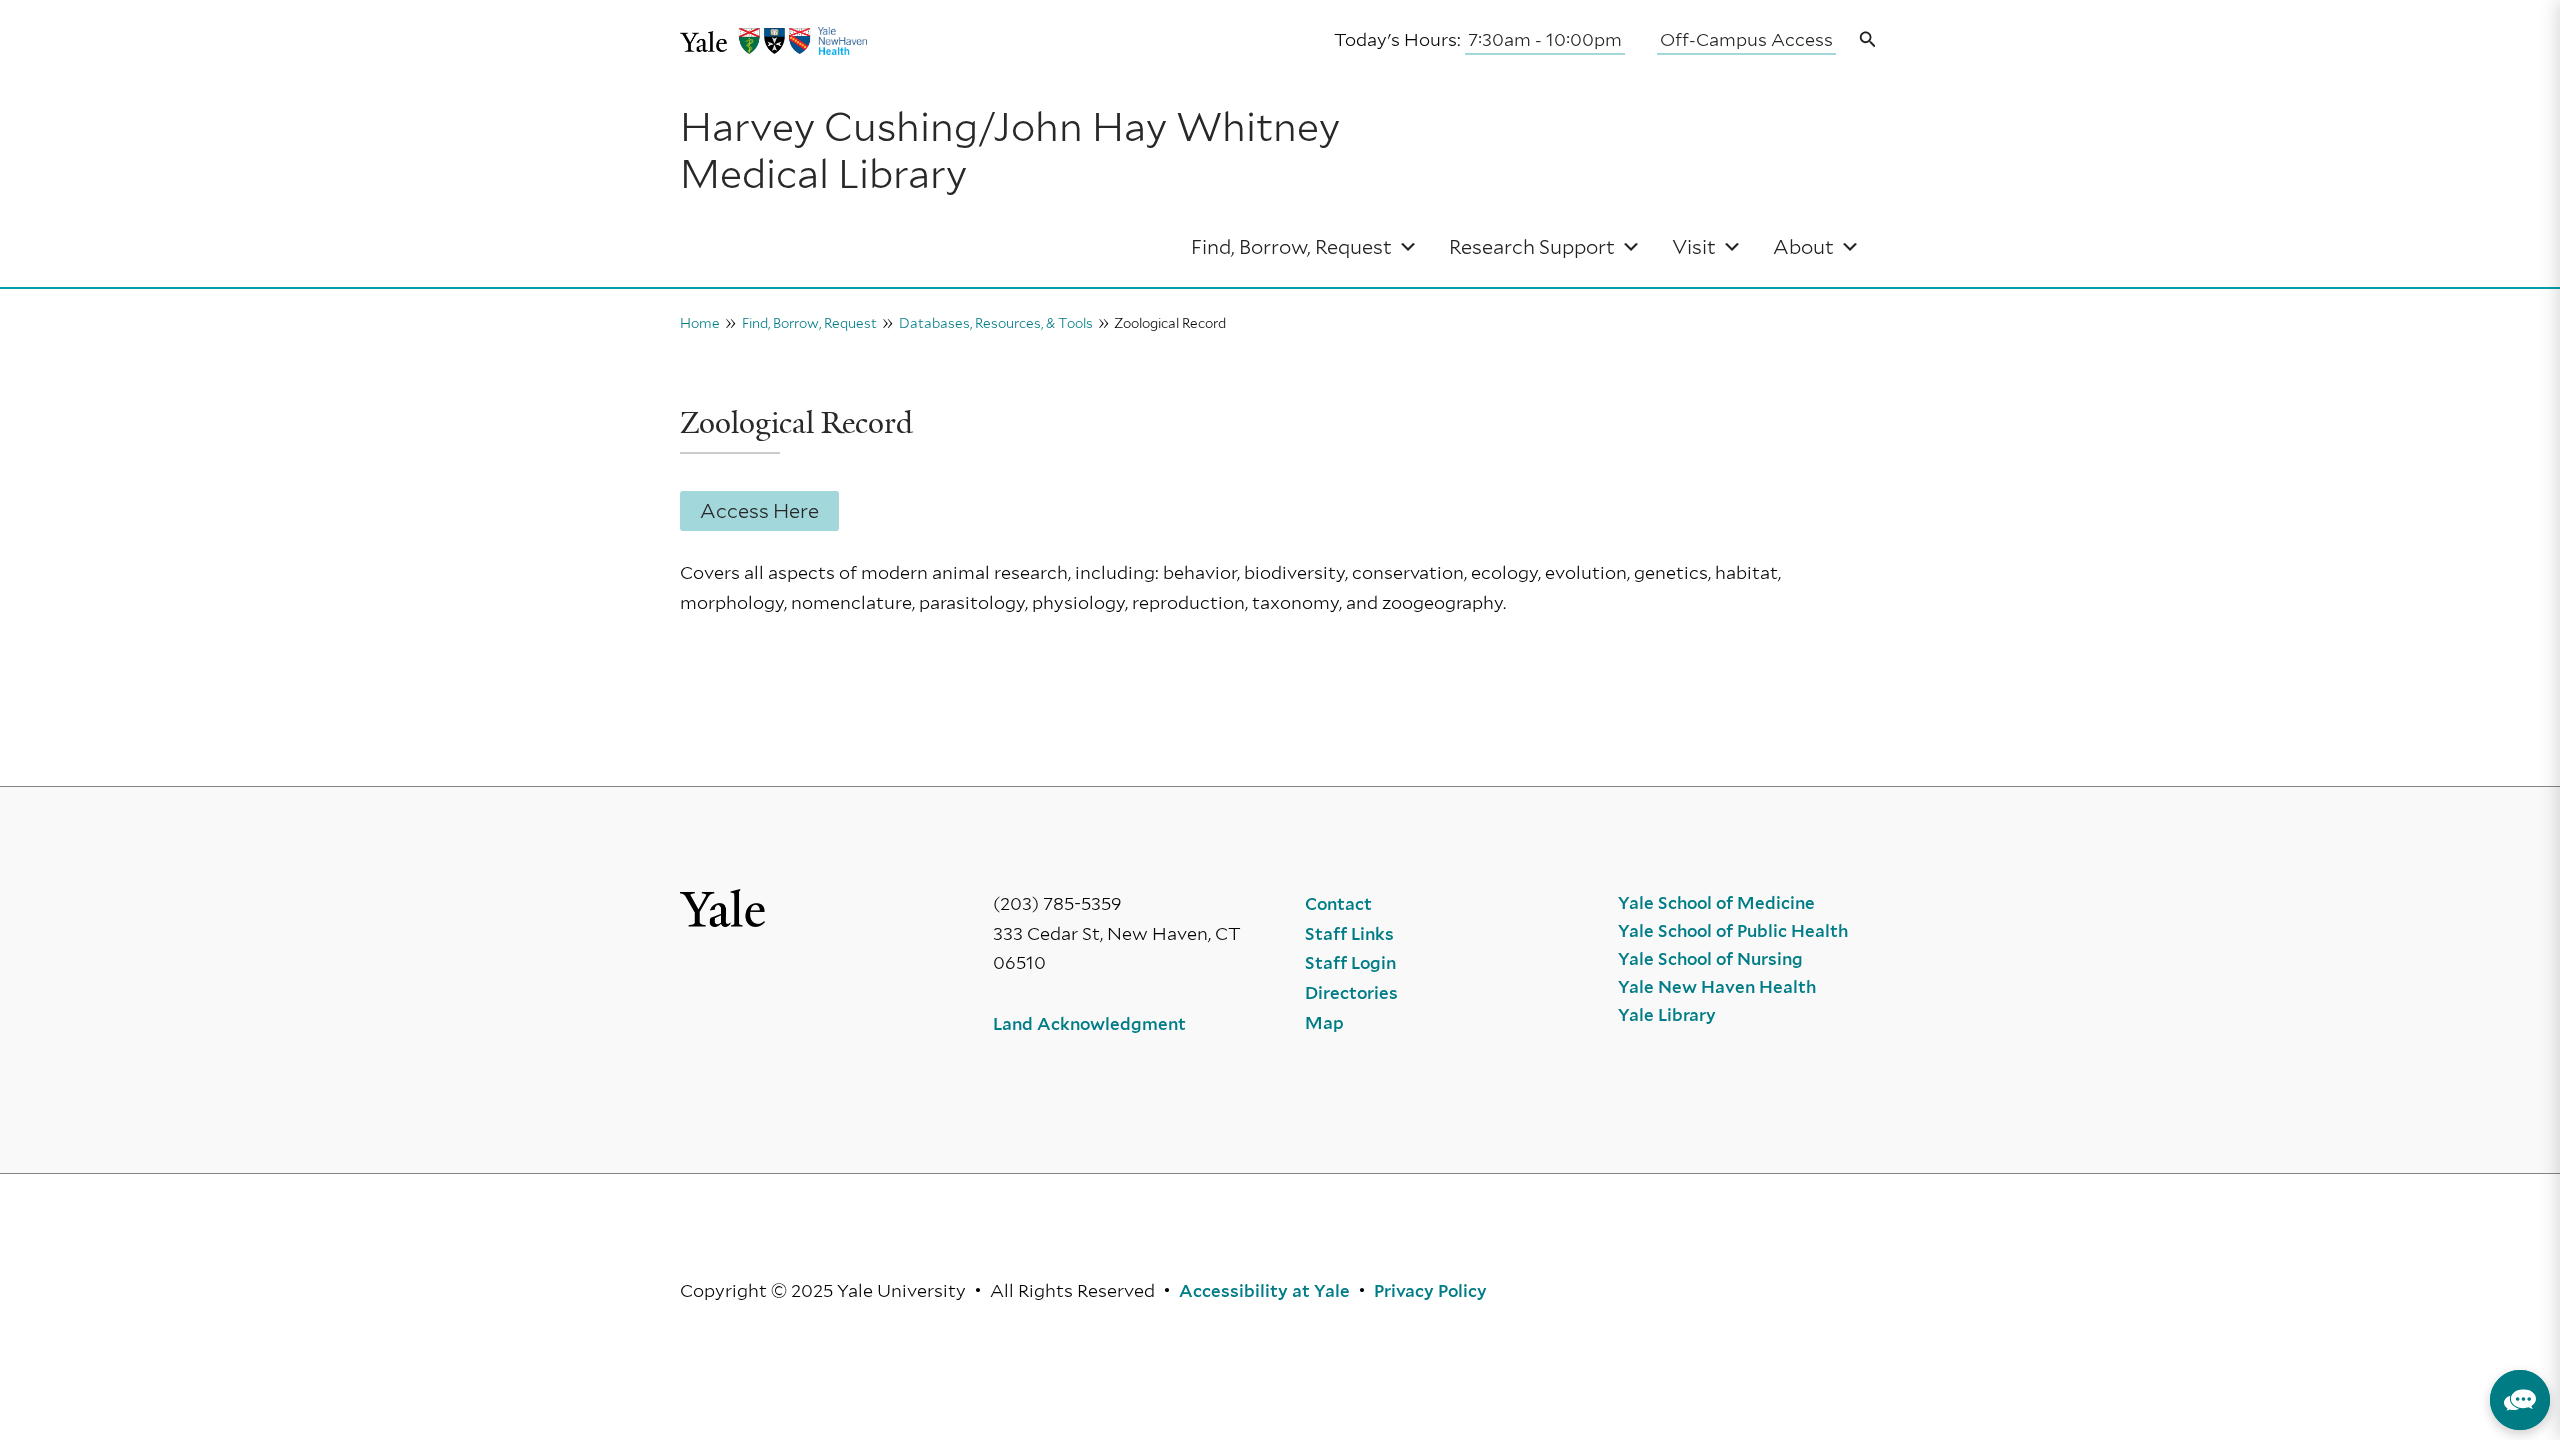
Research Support (1532, 247)
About (1803, 247)
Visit (1694, 247)
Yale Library (1667, 1015)
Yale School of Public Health (1733, 931)
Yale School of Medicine (1716, 903)
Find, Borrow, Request (1291, 247)
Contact (1338, 904)
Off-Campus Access (1746, 39)
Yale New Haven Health (1717, 987)
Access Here (759, 511)
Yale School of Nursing (1710, 959)
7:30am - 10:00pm (1545, 39)
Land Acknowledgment (1089, 1024)
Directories (1351, 993)
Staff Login (1350, 963)
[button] (1868, 40)
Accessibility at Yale (1264, 1291)
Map (1324, 1023)
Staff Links (1349, 934)
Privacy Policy (1430, 1291)
